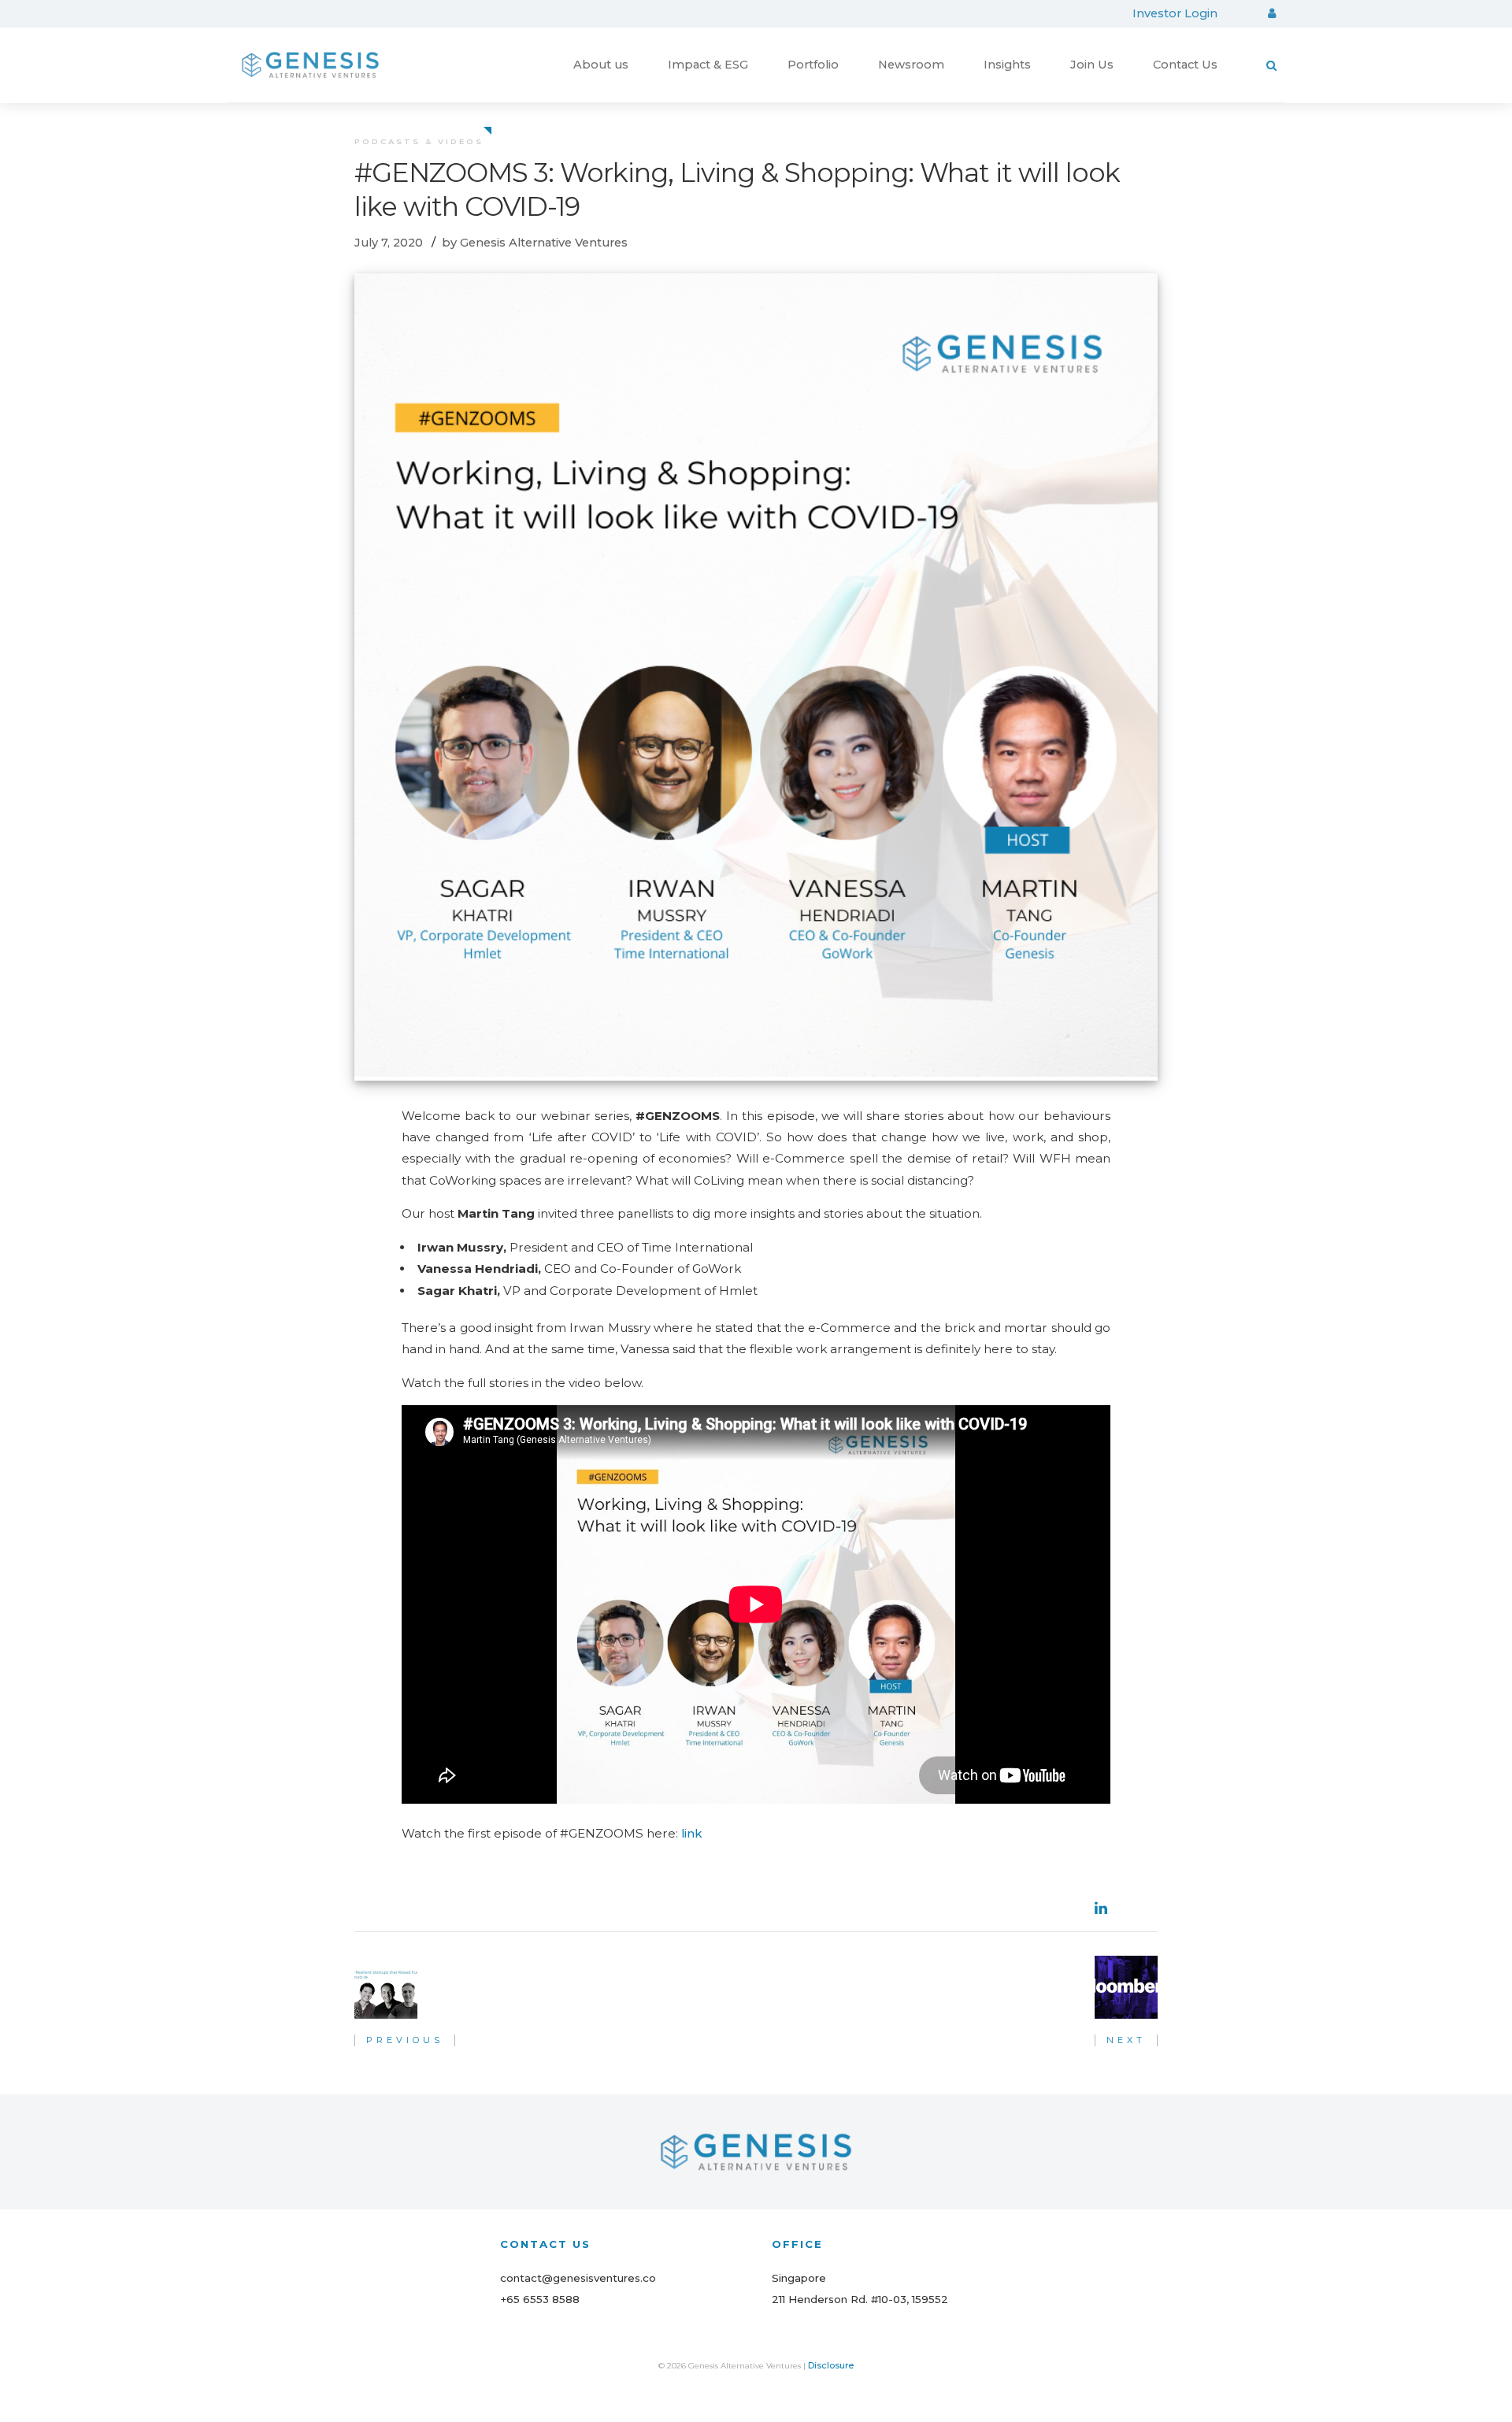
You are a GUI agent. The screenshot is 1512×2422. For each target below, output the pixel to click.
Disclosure (831, 2365)
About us (601, 65)
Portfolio (813, 65)
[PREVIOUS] (386, 1987)
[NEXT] (1126, 1987)
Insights (1007, 65)
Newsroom (911, 65)
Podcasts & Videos (419, 141)
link (691, 1834)
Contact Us (1185, 65)
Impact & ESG (708, 65)
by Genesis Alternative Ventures (535, 243)
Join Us (1092, 65)
